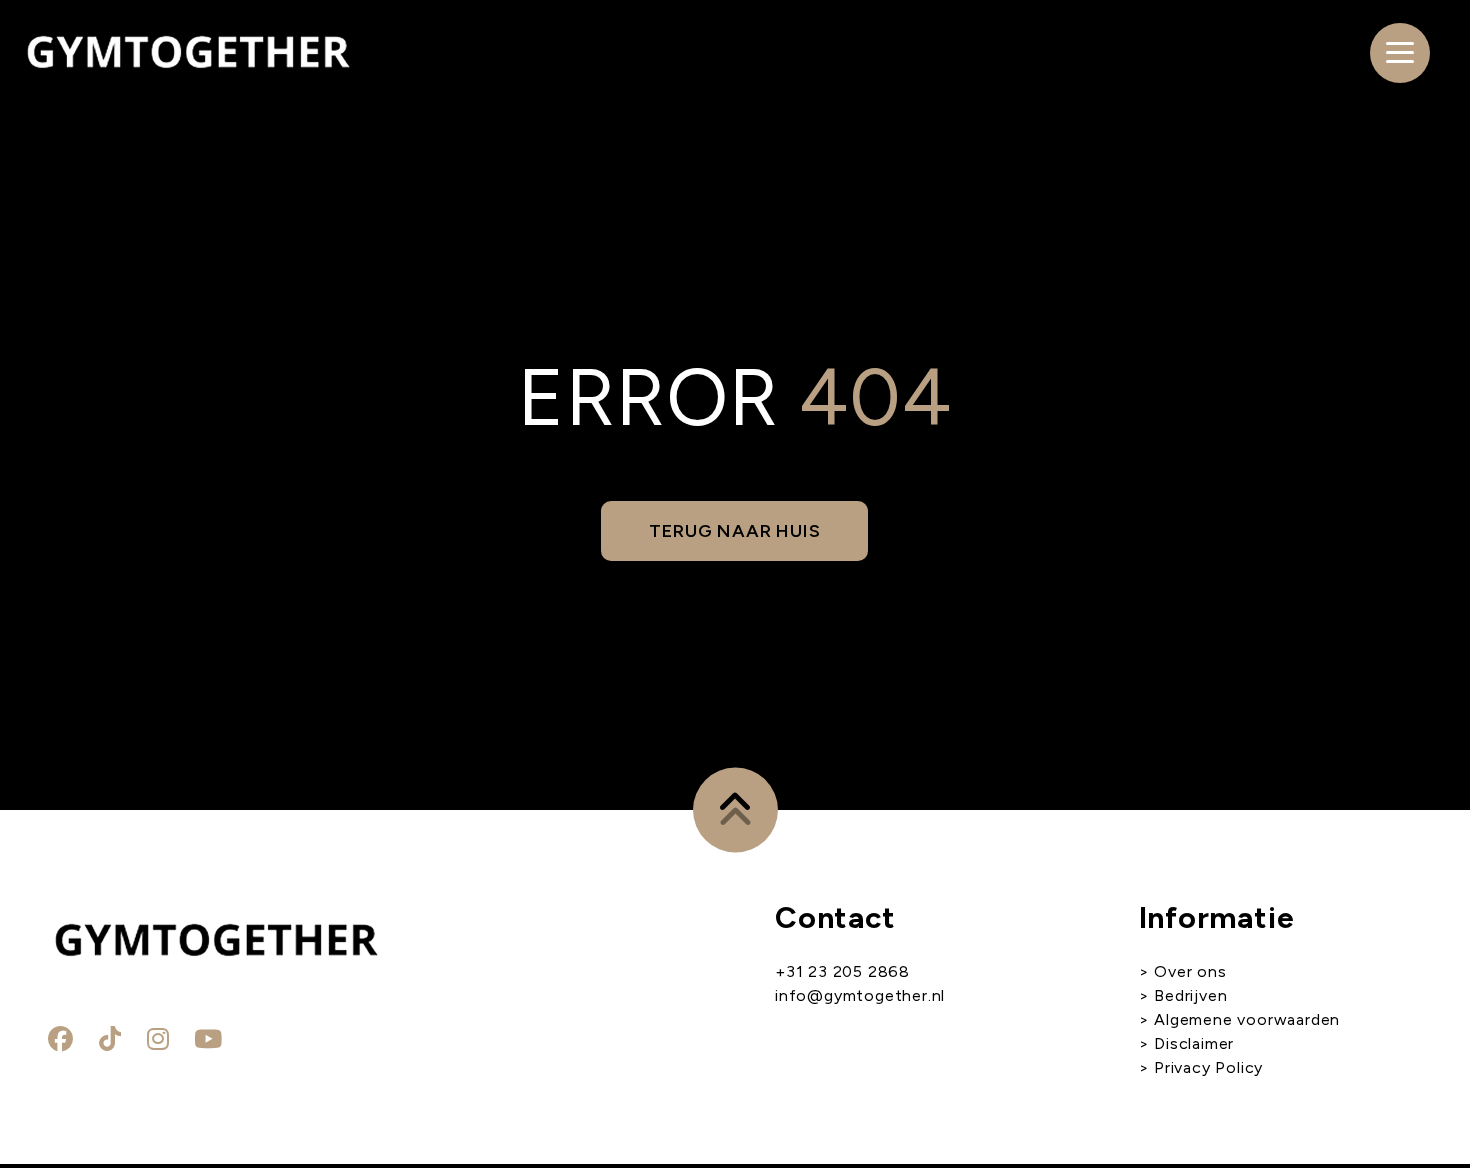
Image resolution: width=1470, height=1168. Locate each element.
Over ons (1190, 971)
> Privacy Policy (1201, 1067)
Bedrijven (1190, 995)
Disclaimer (1194, 1043)
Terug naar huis (734, 531)
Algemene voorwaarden (1244, 1019)
